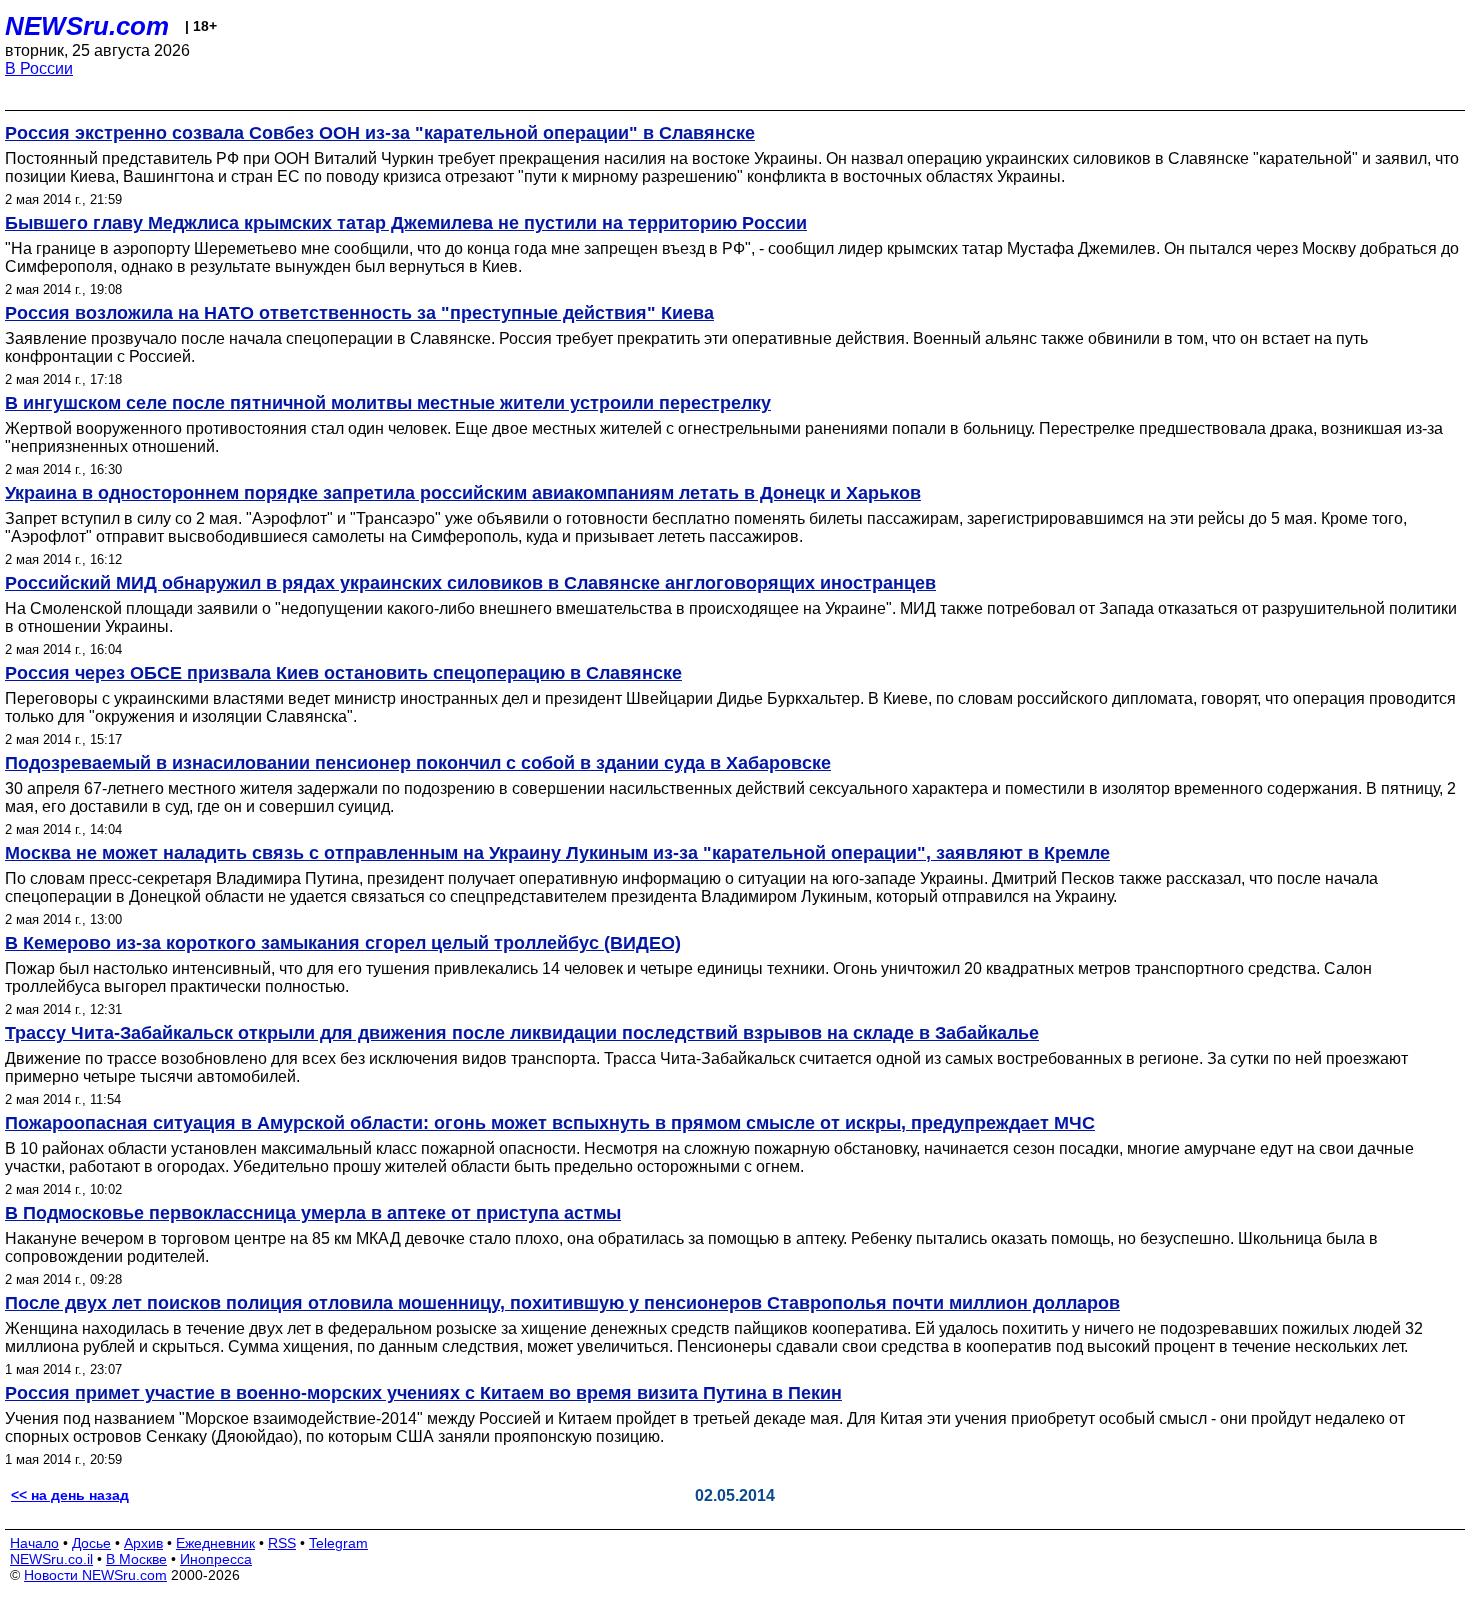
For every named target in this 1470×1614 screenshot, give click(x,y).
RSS (282, 1543)
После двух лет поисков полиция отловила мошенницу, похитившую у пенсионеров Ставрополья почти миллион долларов (562, 1303)
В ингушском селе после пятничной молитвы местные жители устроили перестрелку (388, 403)
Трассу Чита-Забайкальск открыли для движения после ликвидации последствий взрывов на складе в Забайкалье (522, 1033)
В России (39, 68)
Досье (91, 1543)
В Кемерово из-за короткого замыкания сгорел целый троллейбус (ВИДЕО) (343, 943)
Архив (143, 1543)
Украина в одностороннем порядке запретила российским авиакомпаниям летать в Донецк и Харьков (463, 493)
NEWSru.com (87, 26)
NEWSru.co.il (51, 1559)
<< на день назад (70, 1495)
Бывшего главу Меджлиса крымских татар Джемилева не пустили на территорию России (406, 223)
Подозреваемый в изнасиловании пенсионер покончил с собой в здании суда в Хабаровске (418, 763)
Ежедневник (215, 1543)
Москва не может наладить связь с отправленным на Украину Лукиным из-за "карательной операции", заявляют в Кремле (557, 853)
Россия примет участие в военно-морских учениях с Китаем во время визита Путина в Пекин (423, 1393)
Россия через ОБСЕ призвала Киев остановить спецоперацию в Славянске (343, 673)
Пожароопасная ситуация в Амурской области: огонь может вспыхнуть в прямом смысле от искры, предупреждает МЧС (550, 1123)
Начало (34, 1543)
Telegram (338, 1543)
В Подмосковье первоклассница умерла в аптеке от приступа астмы (313, 1213)
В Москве (136, 1559)
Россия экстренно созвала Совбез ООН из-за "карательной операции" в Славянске (380, 133)
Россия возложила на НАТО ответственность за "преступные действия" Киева (359, 313)
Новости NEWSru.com (95, 1575)
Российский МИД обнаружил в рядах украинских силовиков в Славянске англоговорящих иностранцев (470, 583)
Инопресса (216, 1559)
